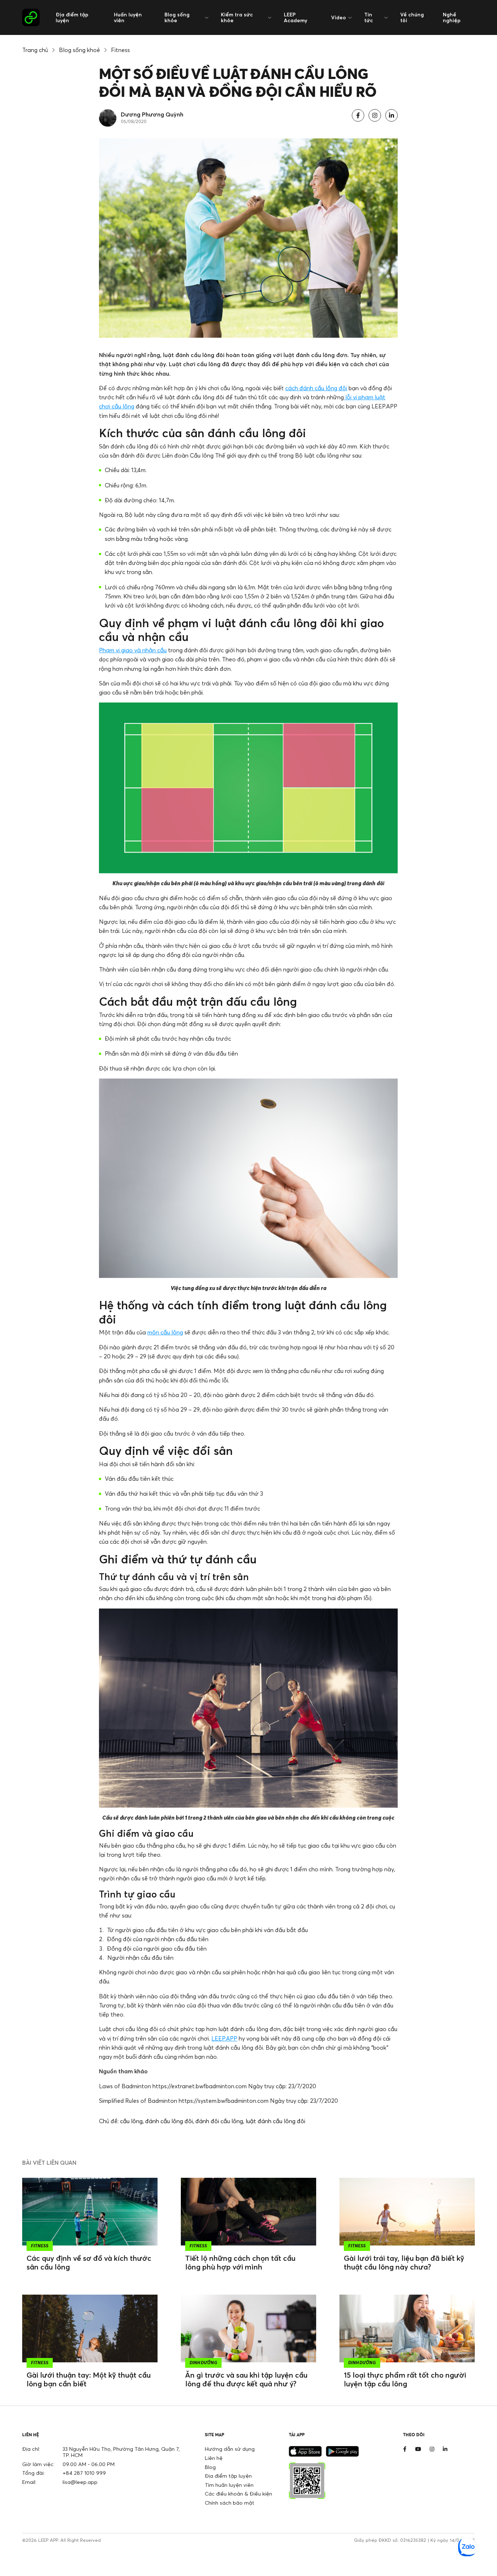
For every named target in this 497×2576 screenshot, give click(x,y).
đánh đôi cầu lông (219, 2121)
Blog (210, 2467)
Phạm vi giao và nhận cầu (133, 650)
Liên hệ (214, 2458)
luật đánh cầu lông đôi (275, 2121)
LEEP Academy (295, 17)
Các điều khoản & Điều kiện (238, 2494)
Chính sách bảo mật (230, 2503)
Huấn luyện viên (128, 17)
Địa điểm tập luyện (72, 17)
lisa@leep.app (80, 2482)
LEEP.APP (224, 2038)
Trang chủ (35, 50)
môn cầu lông (165, 1332)
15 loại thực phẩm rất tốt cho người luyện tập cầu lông (405, 2379)
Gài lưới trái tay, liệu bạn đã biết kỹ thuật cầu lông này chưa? (404, 2262)
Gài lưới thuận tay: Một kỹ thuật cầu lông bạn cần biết (89, 2379)
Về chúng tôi (412, 17)
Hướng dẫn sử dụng (230, 2449)
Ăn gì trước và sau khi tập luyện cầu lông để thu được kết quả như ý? (246, 2379)
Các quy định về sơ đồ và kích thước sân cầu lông (89, 2262)
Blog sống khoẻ (79, 50)
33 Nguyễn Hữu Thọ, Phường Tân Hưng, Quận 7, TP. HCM (121, 2452)
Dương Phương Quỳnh (152, 114)
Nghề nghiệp (452, 17)
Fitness (120, 50)
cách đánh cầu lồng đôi (316, 388)
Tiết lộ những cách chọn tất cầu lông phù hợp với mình (240, 2262)
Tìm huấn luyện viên (229, 2485)
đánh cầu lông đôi (169, 2121)
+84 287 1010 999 (84, 2473)
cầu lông (131, 2121)
